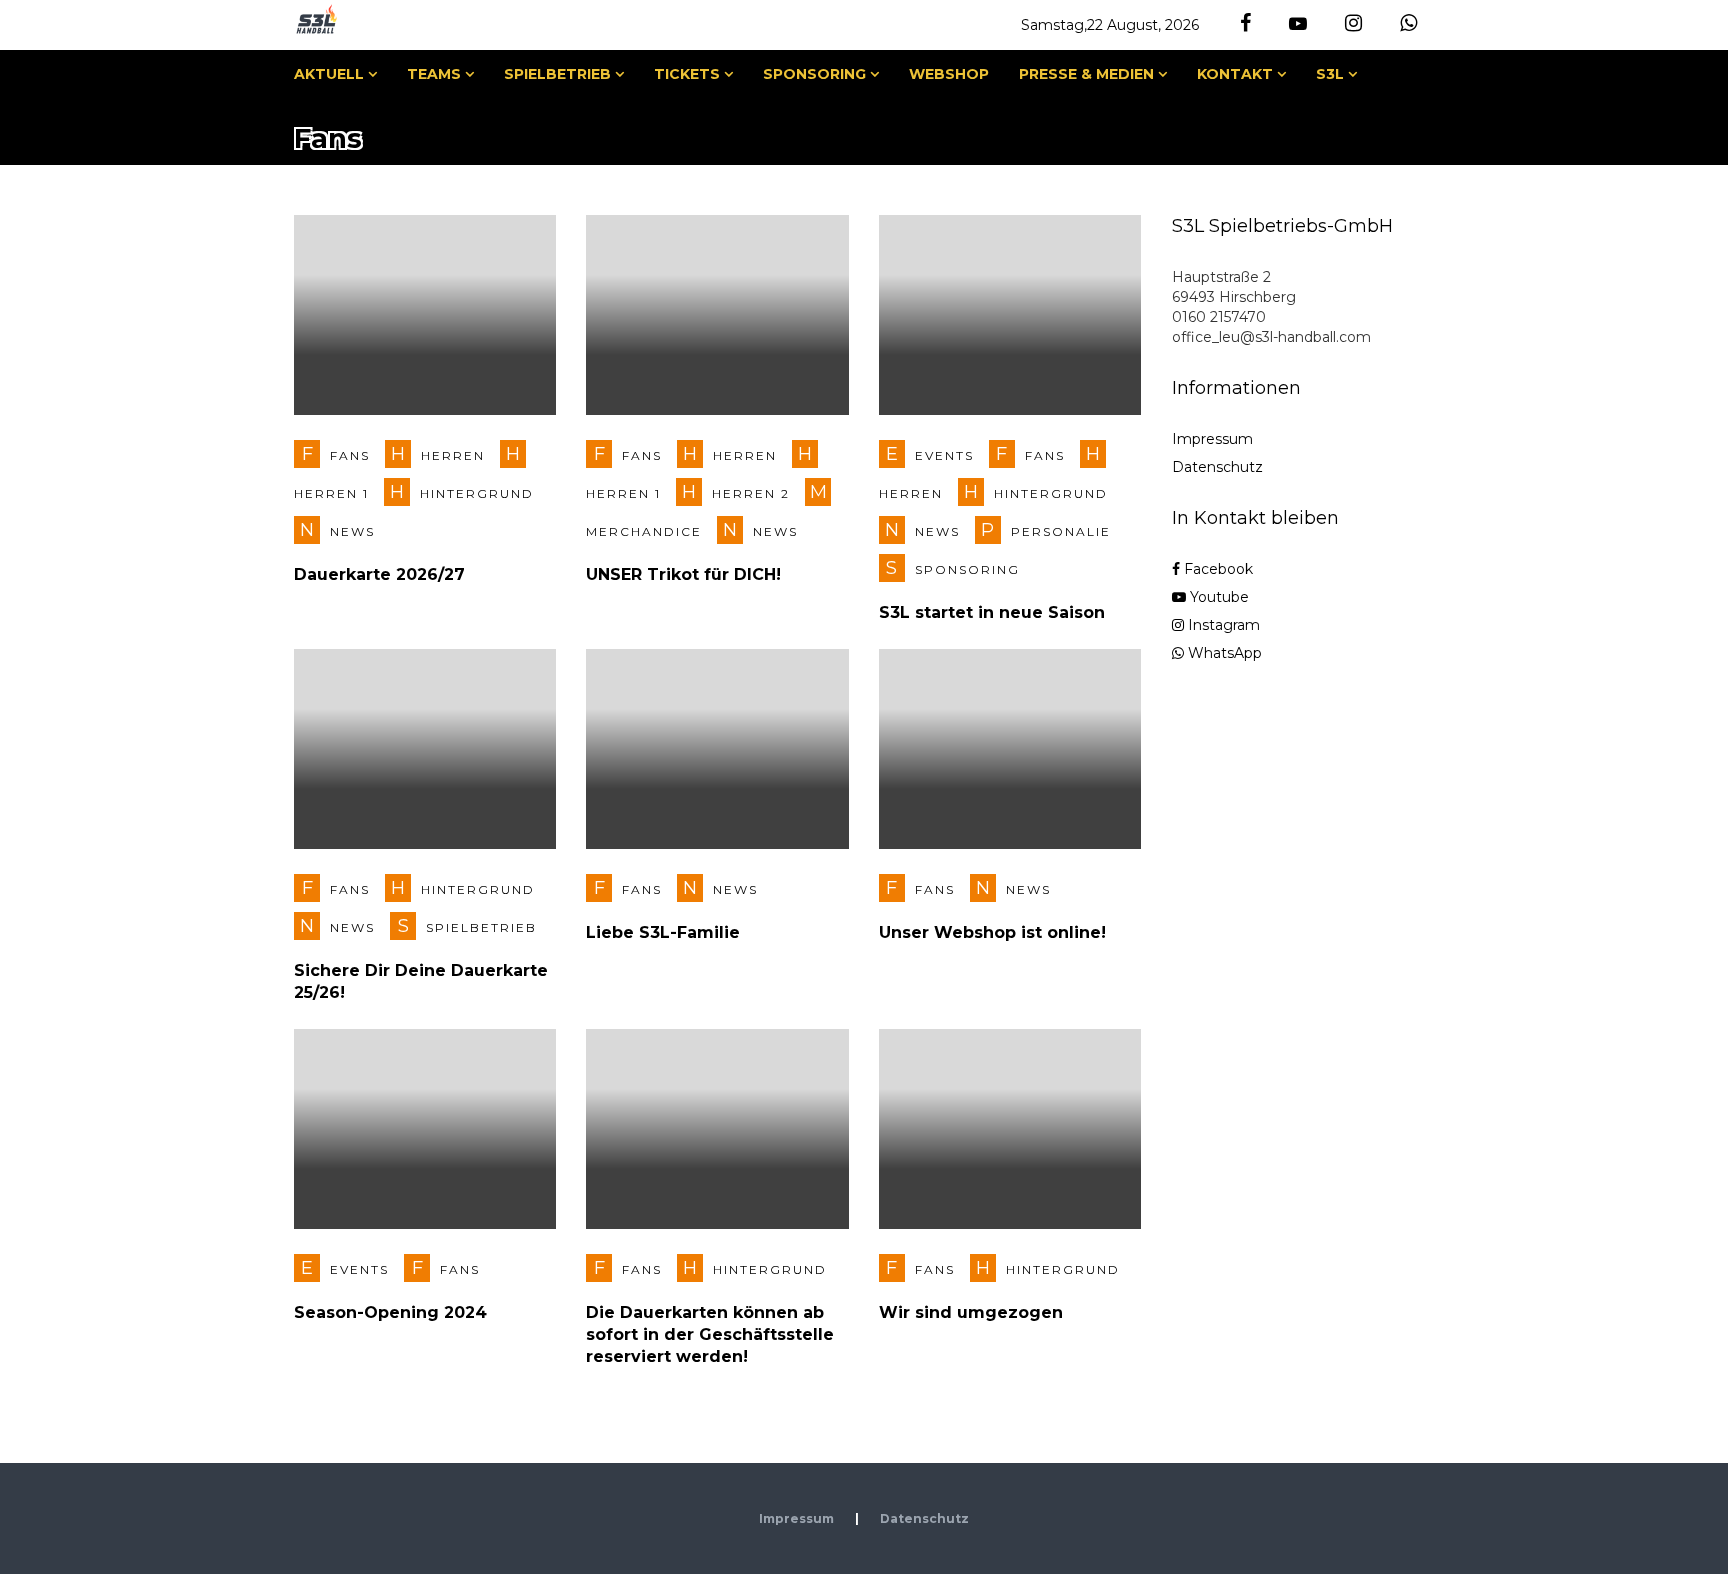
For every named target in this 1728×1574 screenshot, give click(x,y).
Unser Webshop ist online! (992, 932)
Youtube (1217, 597)
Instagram (1222, 625)
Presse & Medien (1086, 74)
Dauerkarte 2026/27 (379, 574)
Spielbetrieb (557, 74)
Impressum (1212, 439)
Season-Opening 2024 (390, 1312)
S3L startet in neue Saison (992, 612)
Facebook (1216, 569)
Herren (453, 455)
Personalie (1061, 531)
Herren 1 (331, 493)
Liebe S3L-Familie (663, 932)
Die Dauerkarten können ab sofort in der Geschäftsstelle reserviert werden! (710, 1334)
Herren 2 (751, 493)
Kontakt (1235, 74)
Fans (350, 455)
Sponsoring (814, 74)
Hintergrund (477, 493)
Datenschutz (1217, 467)
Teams (434, 74)
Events (944, 455)
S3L (1330, 74)
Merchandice (644, 531)
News (352, 531)
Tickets (687, 74)
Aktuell (329, 74)
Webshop (949, 74)
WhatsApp (1223, 653)
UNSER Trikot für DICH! (683, 574)
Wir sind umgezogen (971, 1312)
